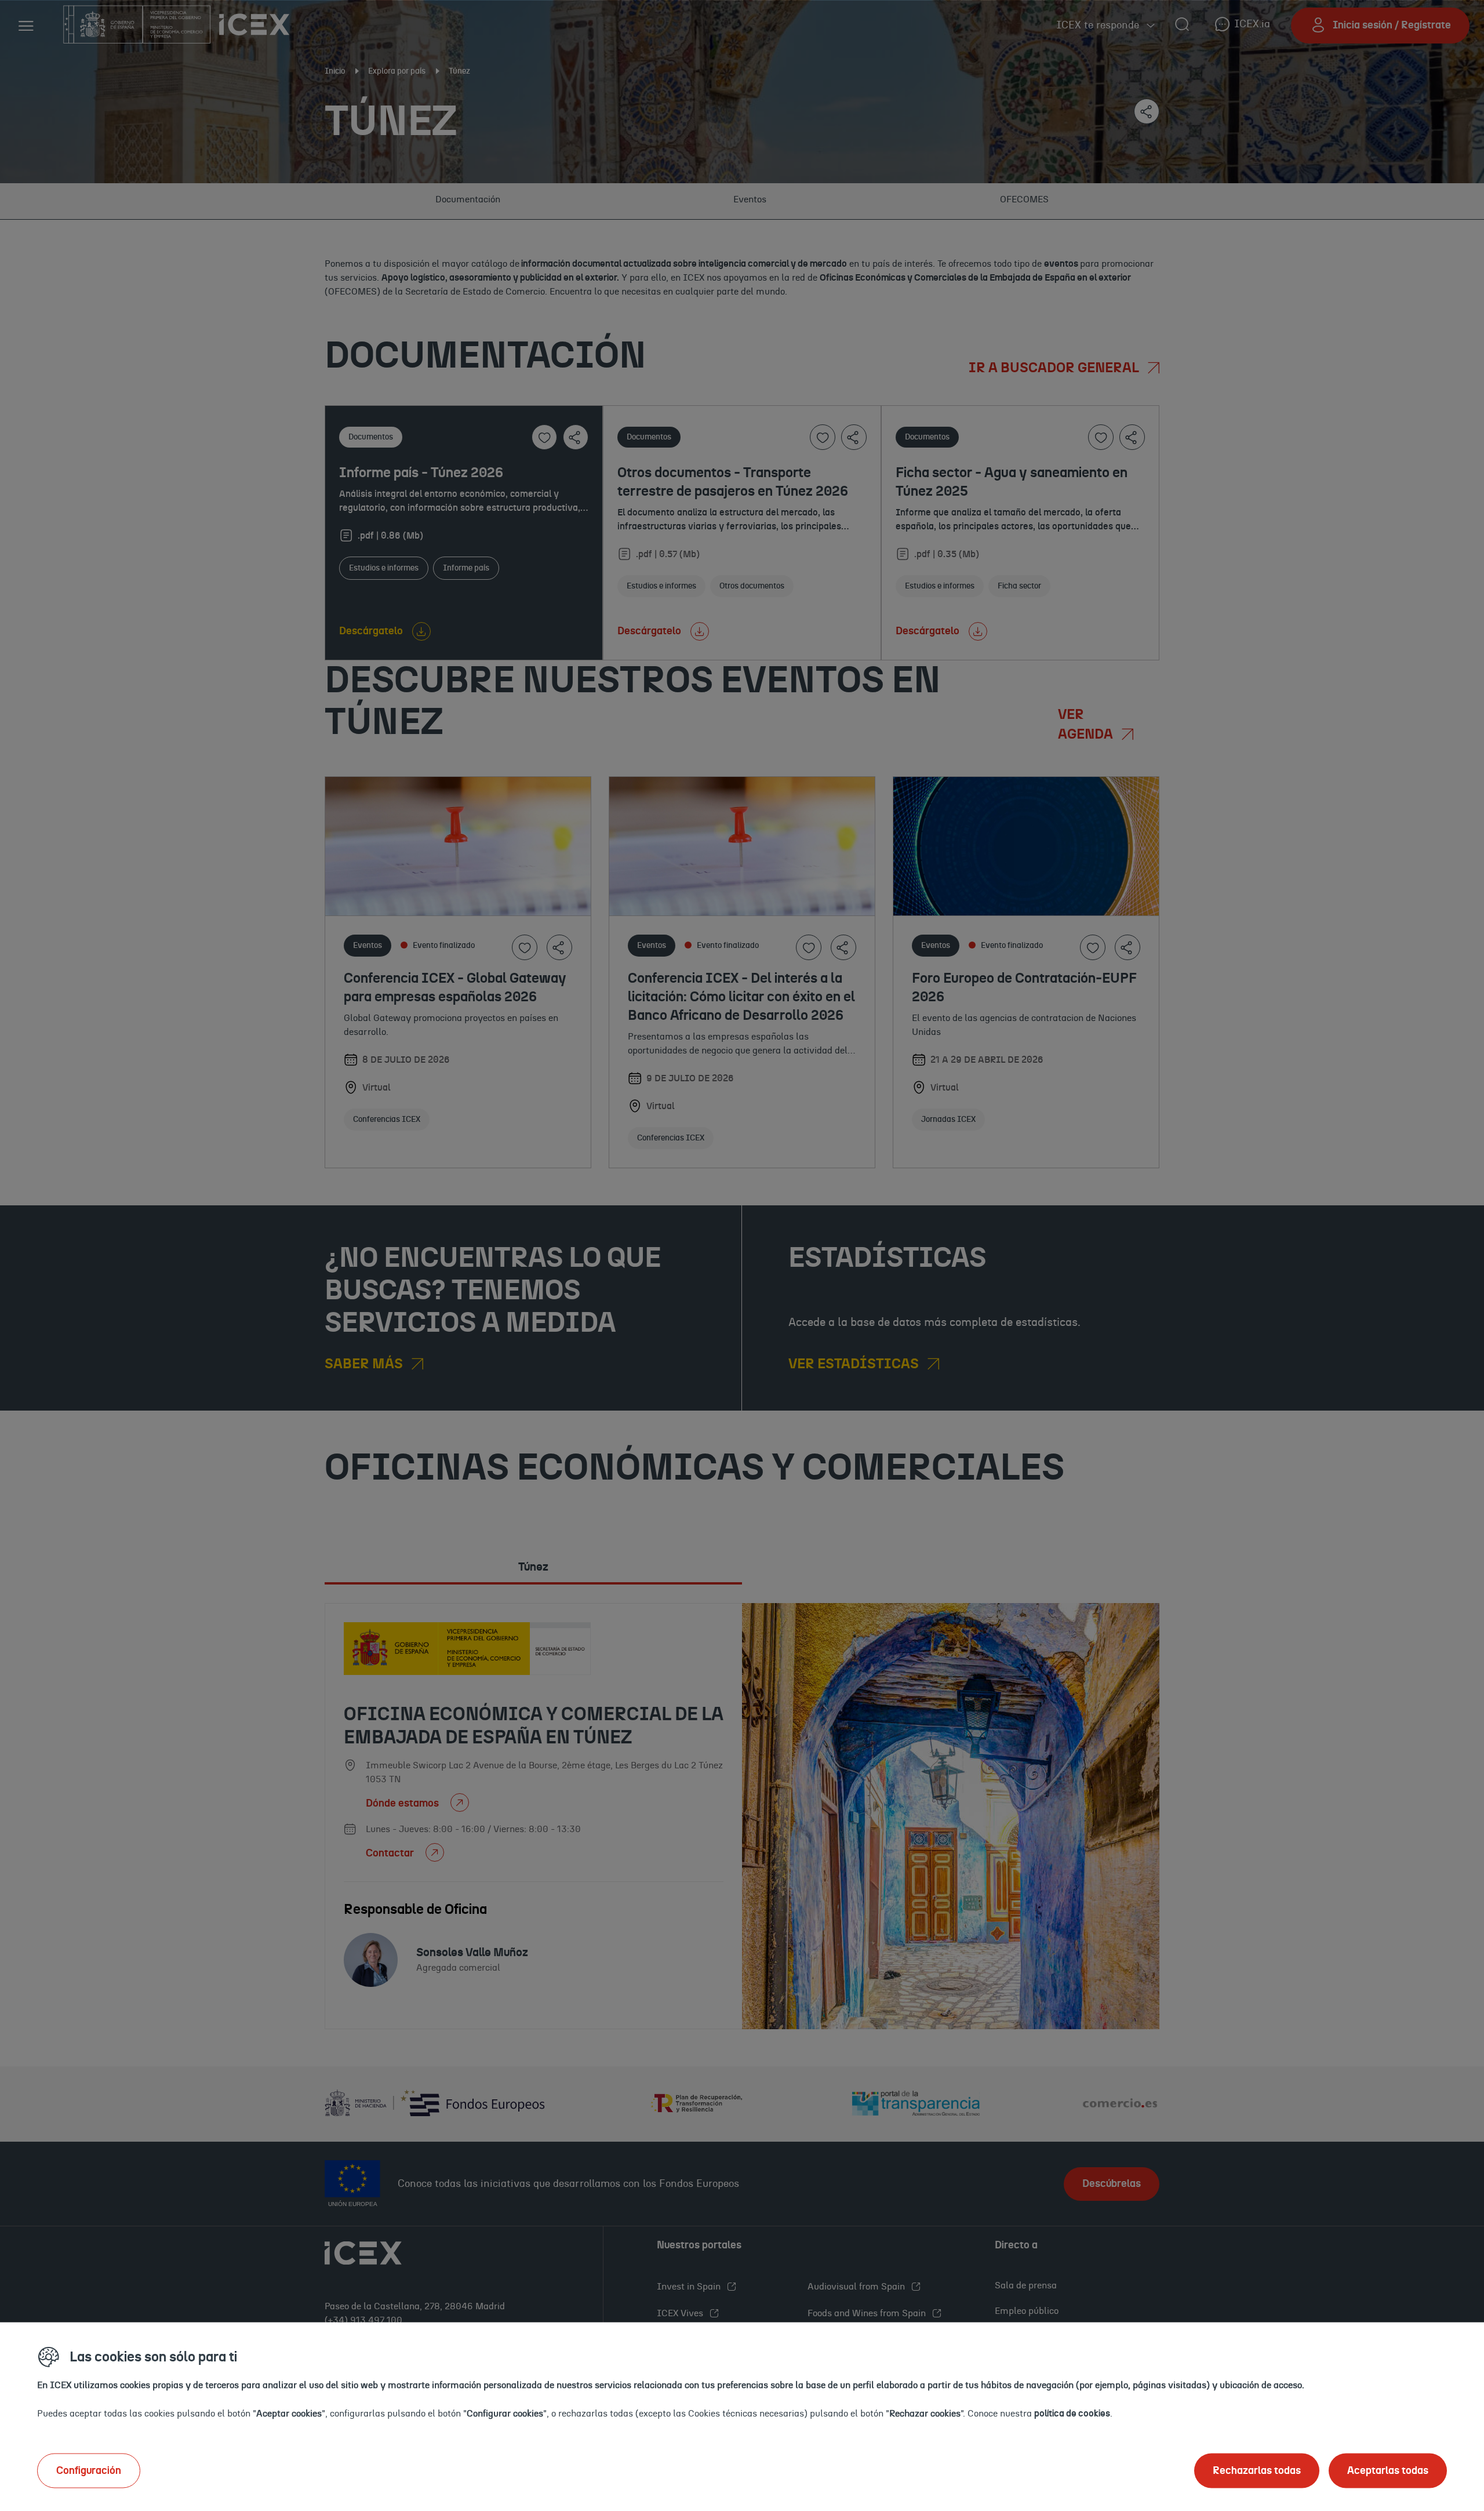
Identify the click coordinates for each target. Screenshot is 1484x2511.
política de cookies (1072, 2413)
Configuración (89, 2470)
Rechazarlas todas (1257, 2470)
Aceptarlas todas (1388, 2470)
